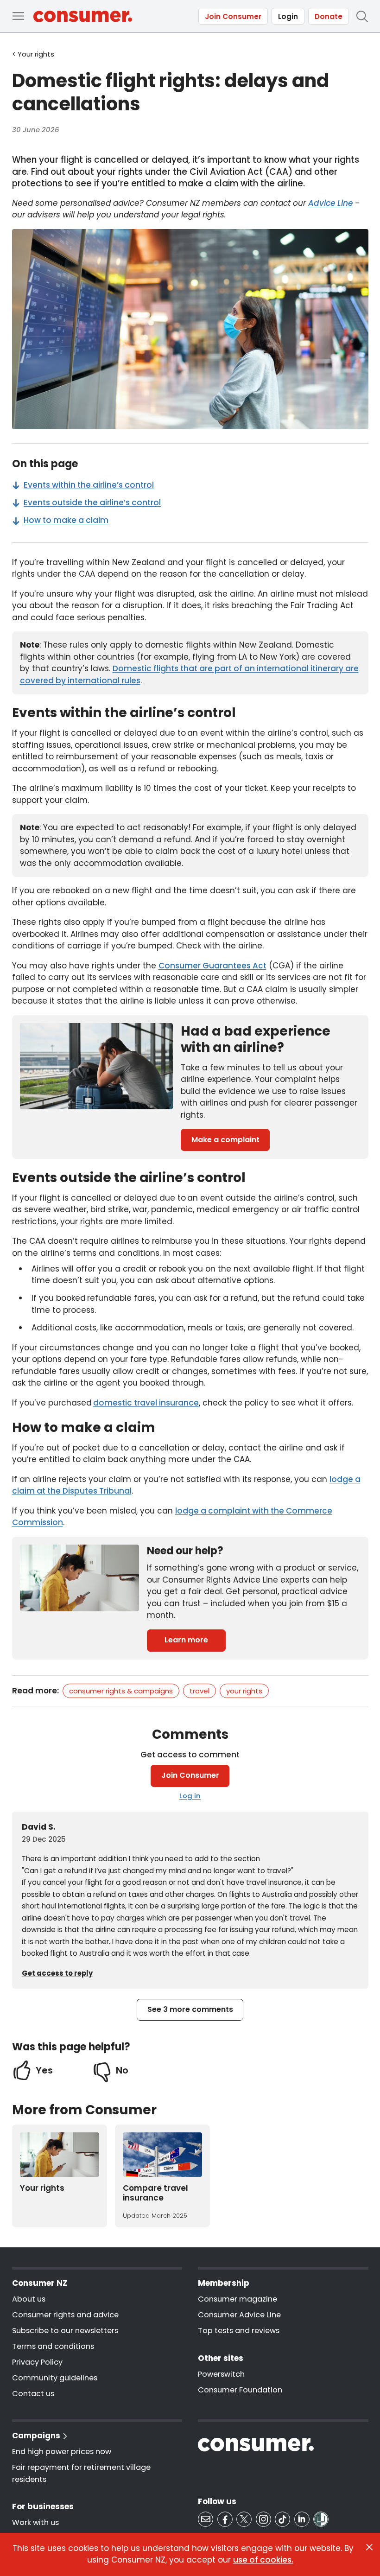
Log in (190, 1796)
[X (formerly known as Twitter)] (244, 2519)
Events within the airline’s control (89, 485)
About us (29, 2299)
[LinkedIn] (302, 2519)
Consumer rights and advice (65, 2315)
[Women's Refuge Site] (321, 2519)
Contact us (33, 2394)
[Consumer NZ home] (83, 16)
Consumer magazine (237, 2299)
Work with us (35, 2522)
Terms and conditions (53, 2346)
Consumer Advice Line (239, 2315)
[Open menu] (18, 16)
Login (288, 16)
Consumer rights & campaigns (121, 1691)
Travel (199, 1691)
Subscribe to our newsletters (65, 2331)
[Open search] (362, 16)
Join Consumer (233, 16)
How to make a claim (66, 520)
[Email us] (206, 2519)
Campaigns (36, 2436)
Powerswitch (221, 2374)
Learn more (186, 1640)
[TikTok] (282, 2519)
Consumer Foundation (240, 2390)
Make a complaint (225, 1140)
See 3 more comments (190, 2009)
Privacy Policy (37, 2362)
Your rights (244, 1691)
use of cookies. (263, 2560)
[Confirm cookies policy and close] (369, 2547)
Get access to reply (57, 1973)
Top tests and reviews (239, 2331)
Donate (329, 16)
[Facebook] (225, 2519)
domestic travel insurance (146, 1403)
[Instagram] (263, 2519)
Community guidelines (55, 2378)
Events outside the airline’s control (92, 502)
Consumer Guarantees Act (212, 966)
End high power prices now (62, 2452)
